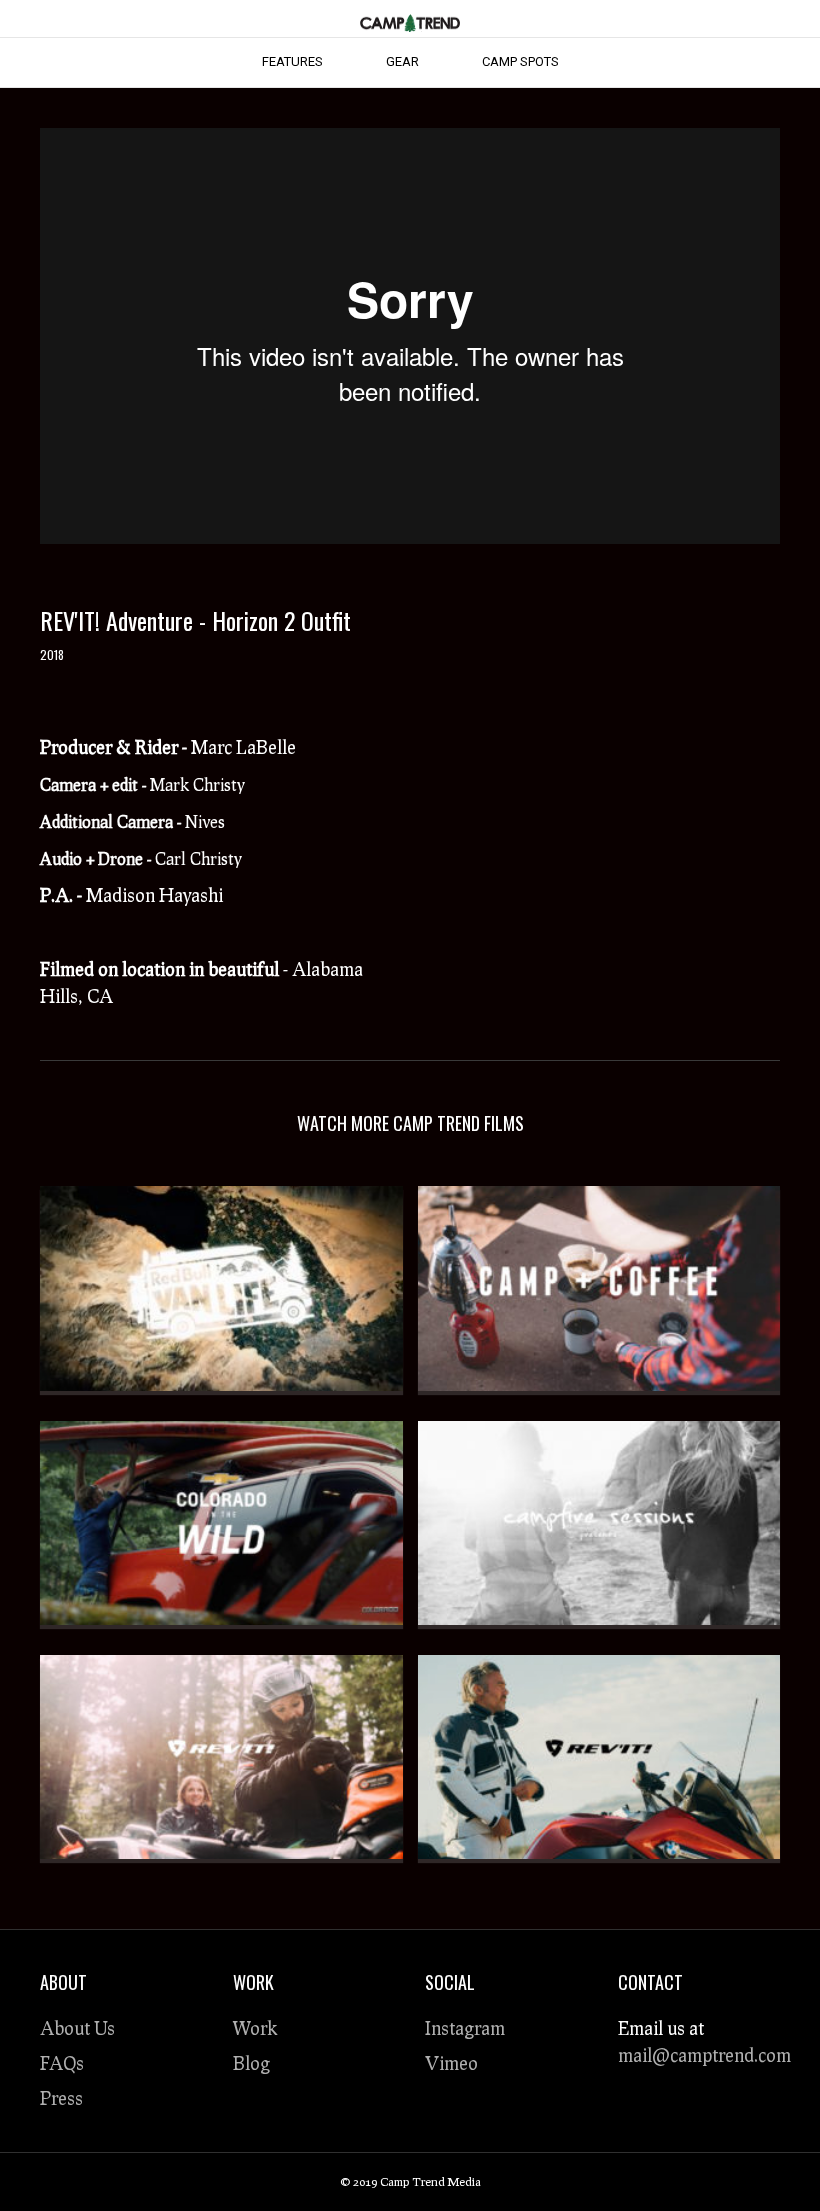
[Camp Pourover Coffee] (599, 1283)
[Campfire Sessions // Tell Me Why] (599, 1518)
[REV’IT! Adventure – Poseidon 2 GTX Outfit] (599, 1752)
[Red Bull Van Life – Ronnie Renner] (221, 1283)
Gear (402, 61)
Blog (251, 2063)
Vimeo (451, 2063)
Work (255, 2028)
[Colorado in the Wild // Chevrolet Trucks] (221, 1518)
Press (61, 2098)
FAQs (62, 2063)
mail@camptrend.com (704, 2055)
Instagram (465, 2028)
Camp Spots (520, 61)
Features (292, 61)
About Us (77, 2028)
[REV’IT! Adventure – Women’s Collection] (221, 1752)
